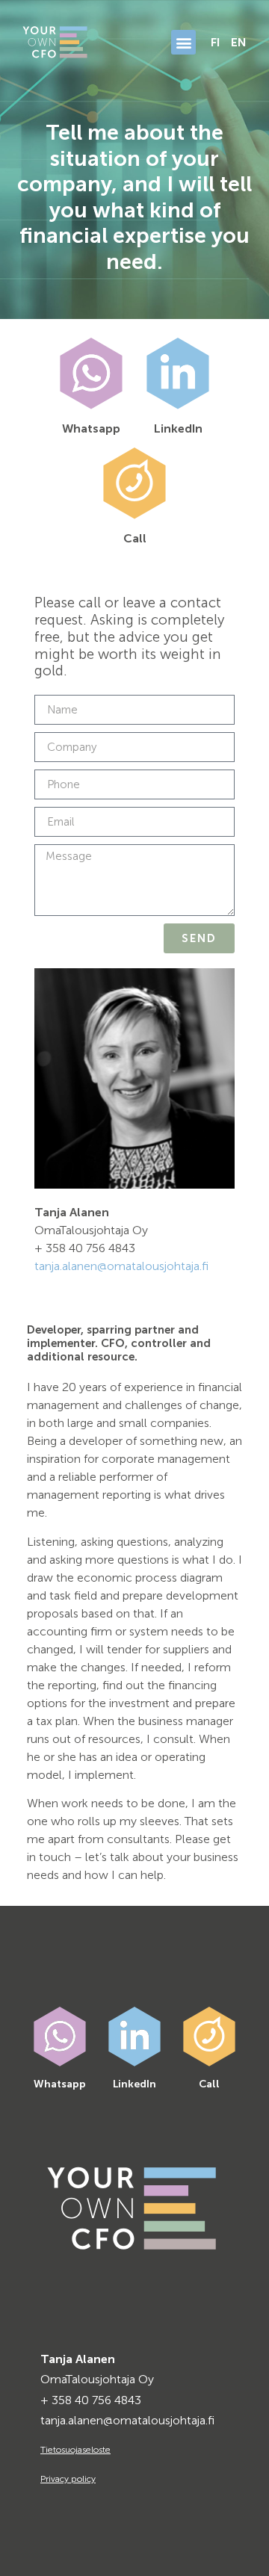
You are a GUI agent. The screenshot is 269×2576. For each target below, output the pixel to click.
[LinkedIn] (178, 374)
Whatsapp (91, 428)
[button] (183, 42)
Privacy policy (68, 2479)
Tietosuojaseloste (75, 2450)
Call (135, 538)
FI (215, 42)
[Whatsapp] (91, 374)
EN (239, 42)
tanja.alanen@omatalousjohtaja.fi (121, 1266)
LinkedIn (178, 428)
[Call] (134, 483)
